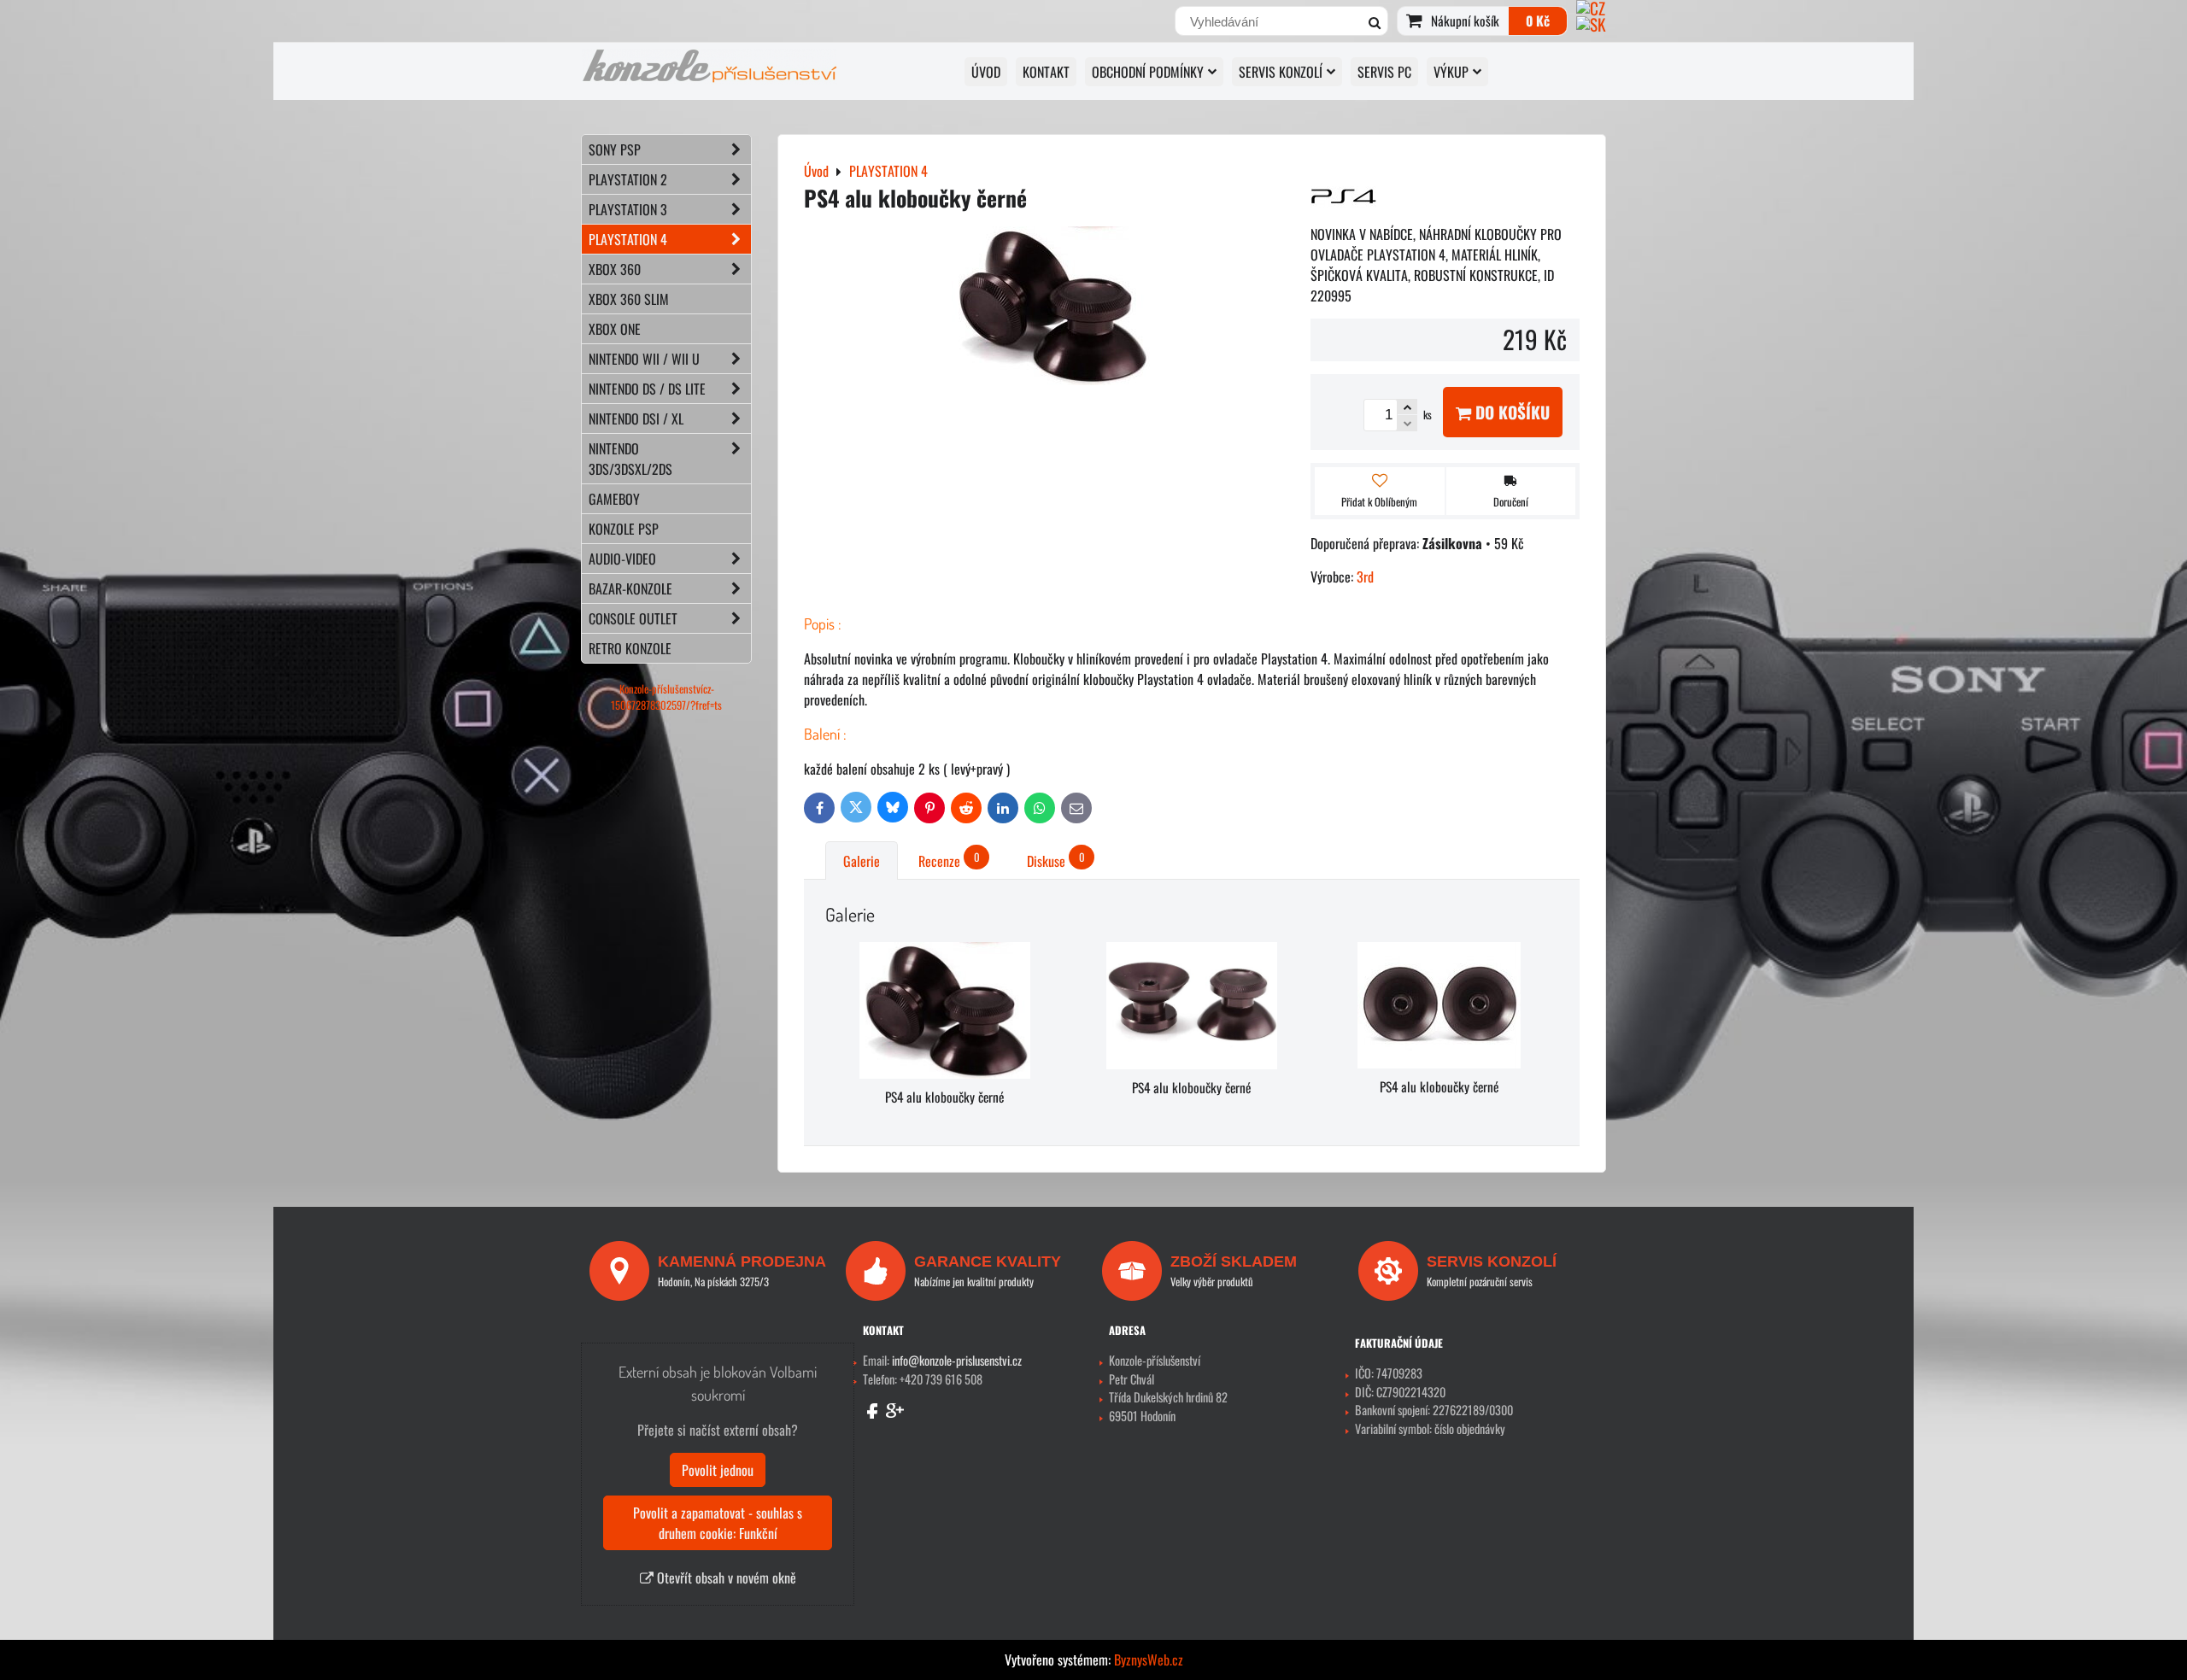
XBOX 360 (615, 269)
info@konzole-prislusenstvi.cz (957, 1360)
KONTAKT (1046, 72)
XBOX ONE (615, 329)
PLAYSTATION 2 (628, 179)
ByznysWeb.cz (1149, 1660)
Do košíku (1510, 412)
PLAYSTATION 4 (628, 239)
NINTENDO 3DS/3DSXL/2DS (630, 459)
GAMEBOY (614, 499)
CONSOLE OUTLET (633, 618)
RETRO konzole (630, 648)
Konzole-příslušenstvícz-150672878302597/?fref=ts (666, 697)
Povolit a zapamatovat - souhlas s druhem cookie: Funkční (718, 1523)
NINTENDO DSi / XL (636, 419)
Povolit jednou (718, 1470)
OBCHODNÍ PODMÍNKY (1148, 72)
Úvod (986, 72)
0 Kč (1538, 20)
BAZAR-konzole (630, 588)
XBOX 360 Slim (629, 299)
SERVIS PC (1384, 72)
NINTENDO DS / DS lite (647, 389)
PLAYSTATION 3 (628, 209)
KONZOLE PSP (624, 529)
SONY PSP (615, 149)
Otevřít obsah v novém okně (725, 1578)
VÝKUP (1451, 72)
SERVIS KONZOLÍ (1281, 72)
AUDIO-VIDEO (622, 559)
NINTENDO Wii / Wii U (644, 359)
